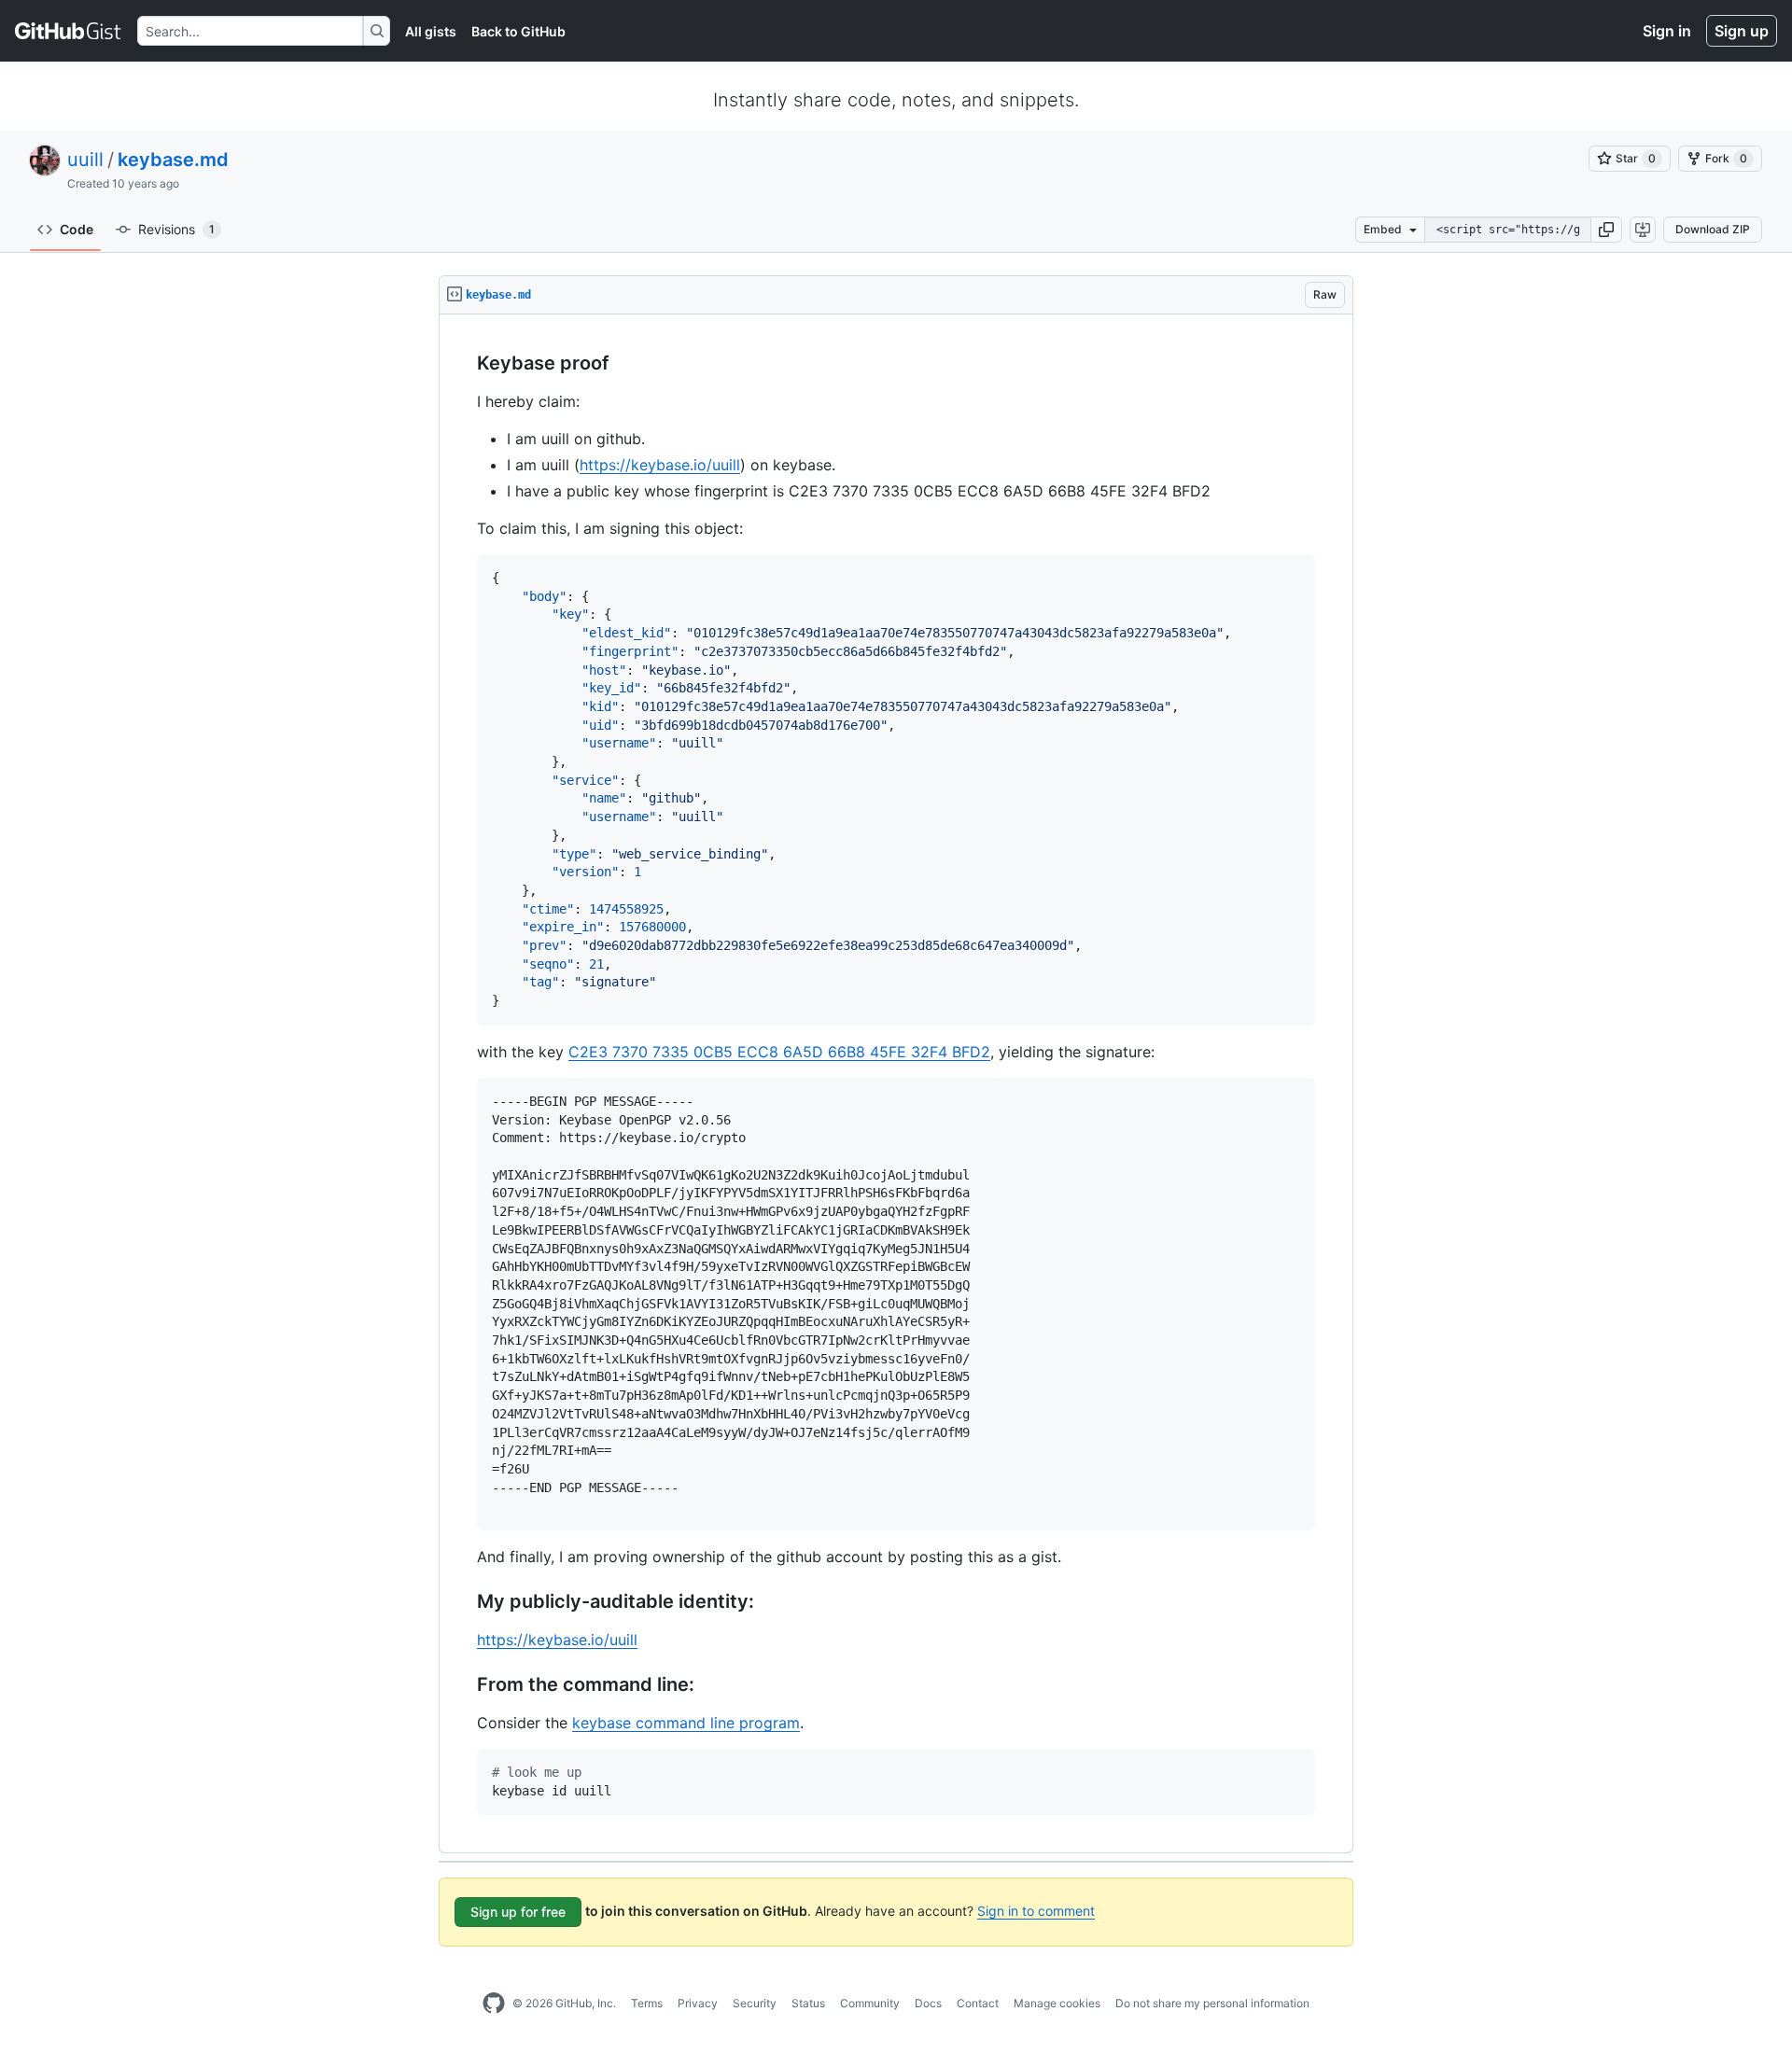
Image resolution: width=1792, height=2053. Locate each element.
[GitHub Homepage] (494, 2004)
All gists (431, 31)
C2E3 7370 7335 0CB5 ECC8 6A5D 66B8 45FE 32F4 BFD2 (779, 1052)
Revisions (176, 229)
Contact (978, 2003)
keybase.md (173, 160)
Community (870, 2003)
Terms (647, 2003)
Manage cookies (1057, 2003)
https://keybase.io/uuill (660, 465)
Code (77, 229)
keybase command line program (686, 1723)
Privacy (698, 2003)
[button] (1606, 230)
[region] (896, 1084)
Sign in (1667, 31)
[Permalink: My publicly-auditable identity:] (464, 1602)
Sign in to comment (1036, 1911)
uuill (85, 160)
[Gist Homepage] (69, 31)
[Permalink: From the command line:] (464, 1685)
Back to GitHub (518, 31)
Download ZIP (1713, 229)
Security (755, 2003)
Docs (928, 2003)
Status (808, 2003)
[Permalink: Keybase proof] (464, 364)
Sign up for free (518, 1912)
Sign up (1742, 31)
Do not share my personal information (1212, 2003)
